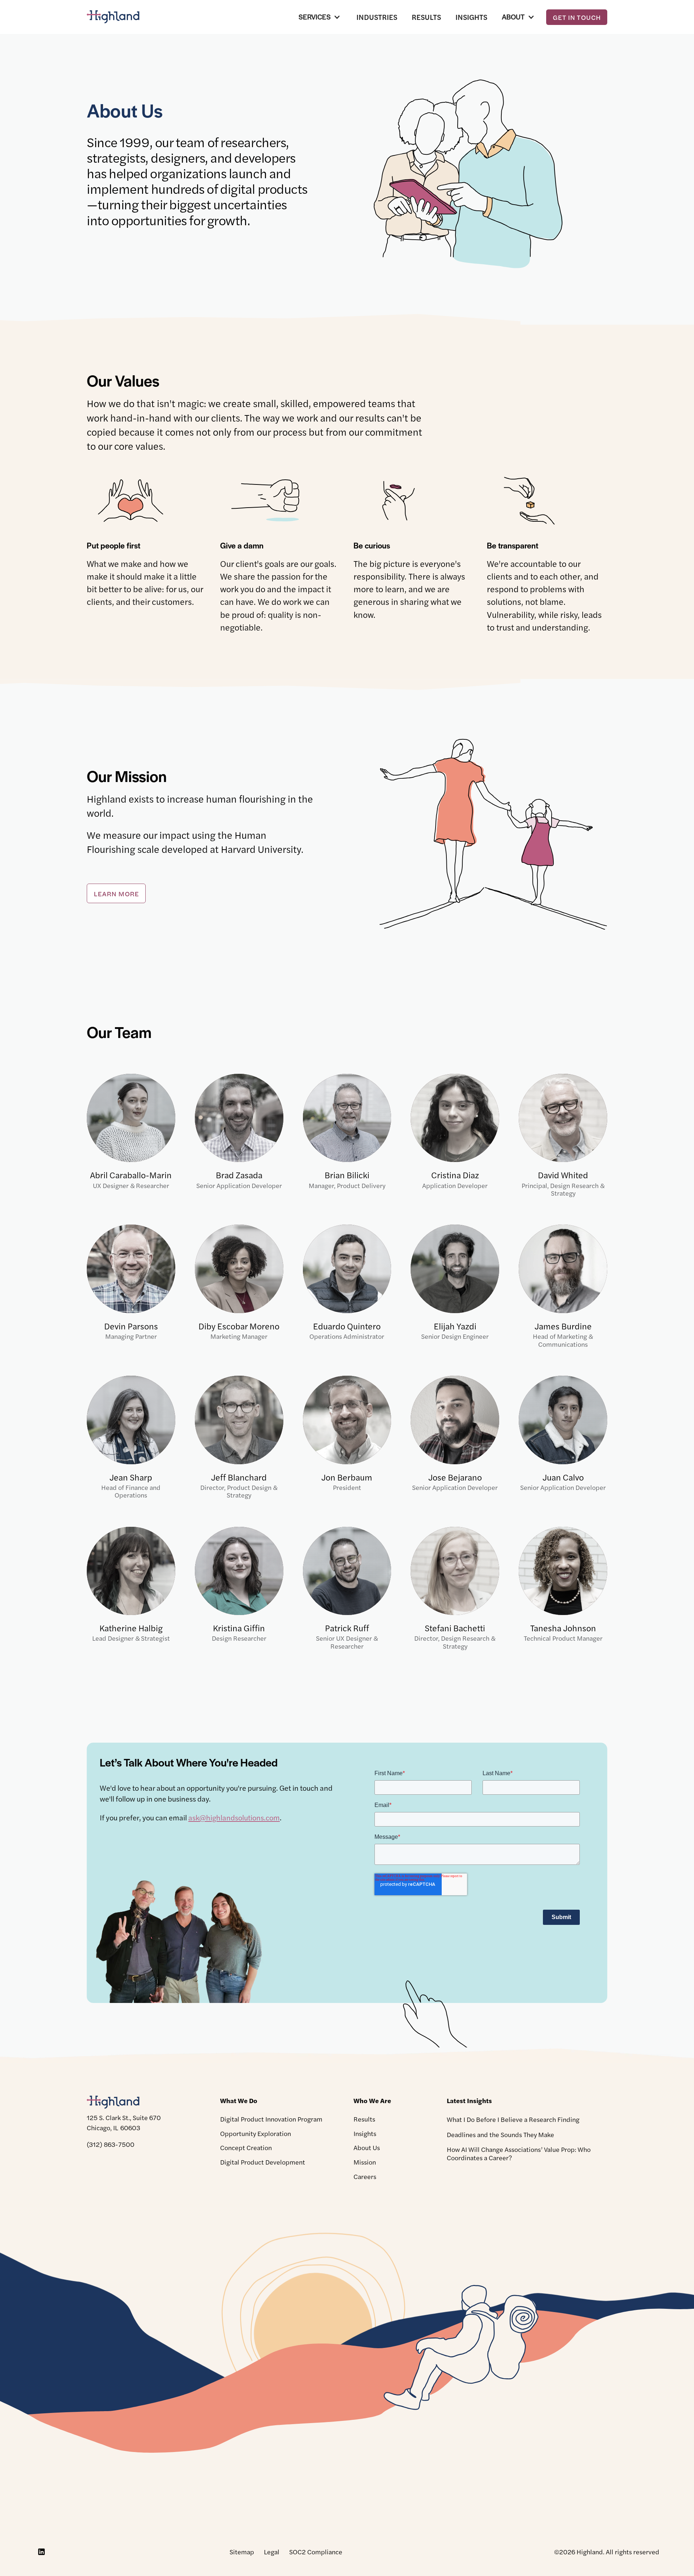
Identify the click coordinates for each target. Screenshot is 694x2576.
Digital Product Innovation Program (271, 2119)
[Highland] (119, 17)
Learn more (116, 894)
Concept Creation (246, 2147)
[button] (320, 17)
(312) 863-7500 (111, 2144)
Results (426, 17)
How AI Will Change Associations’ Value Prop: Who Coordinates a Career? (519, 2153)
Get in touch (577, 17)
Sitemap (242, 2552)
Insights (471, 17)
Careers (365, 2176)
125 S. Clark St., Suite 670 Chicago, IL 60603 (124, 2122)
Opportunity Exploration (256, 2133)
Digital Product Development (263, 2162)
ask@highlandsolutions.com (234, 1817)
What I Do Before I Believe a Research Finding (513, 2119)
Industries (377, 17)
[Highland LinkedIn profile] (41, 2552)
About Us (367, 2147)
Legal (272, 2552)
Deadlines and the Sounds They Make (500, 2134)
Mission (365, 2162)
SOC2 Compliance (316, 2552)
